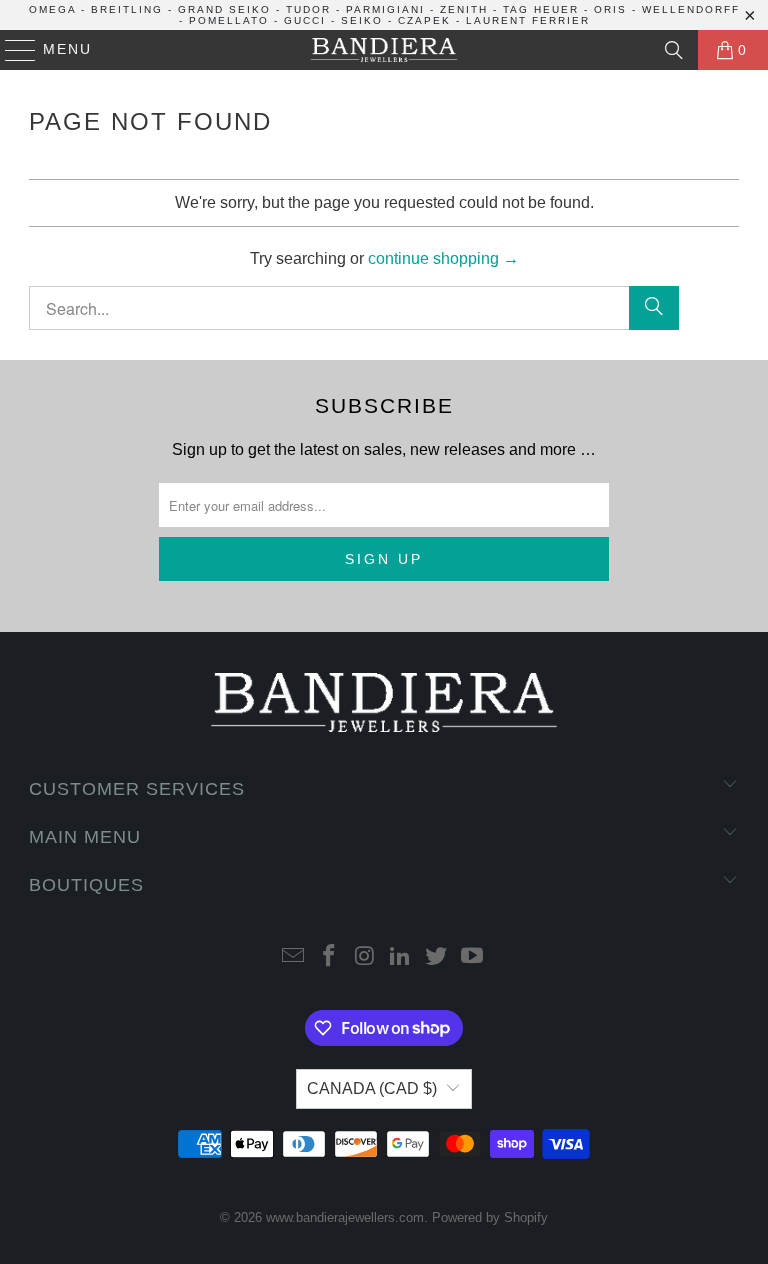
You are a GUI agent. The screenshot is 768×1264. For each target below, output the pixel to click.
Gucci (305, 20)
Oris (610, 9)
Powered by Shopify (490, 1217)
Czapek (424, 20)
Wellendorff (691, 9)
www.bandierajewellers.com (345, 1217)
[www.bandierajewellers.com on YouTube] (472, 957)
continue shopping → (443, 258)
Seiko (362, 20)
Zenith (464, 9)
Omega (52, 9)
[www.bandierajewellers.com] (384, 50)
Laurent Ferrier (528, 20)
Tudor (308, 9)
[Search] (674, 50)
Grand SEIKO (224, 9)
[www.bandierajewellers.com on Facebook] (330, 957)
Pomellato (229, 20)
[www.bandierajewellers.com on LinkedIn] (401, 957)
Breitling (127, 9)
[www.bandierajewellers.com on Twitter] (437, 957)
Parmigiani (385, 9)
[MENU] (11, 50)
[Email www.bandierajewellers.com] (294, 957)
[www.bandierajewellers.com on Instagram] (365, 957)
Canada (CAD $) (372, 1088)
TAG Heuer (541, 9)
